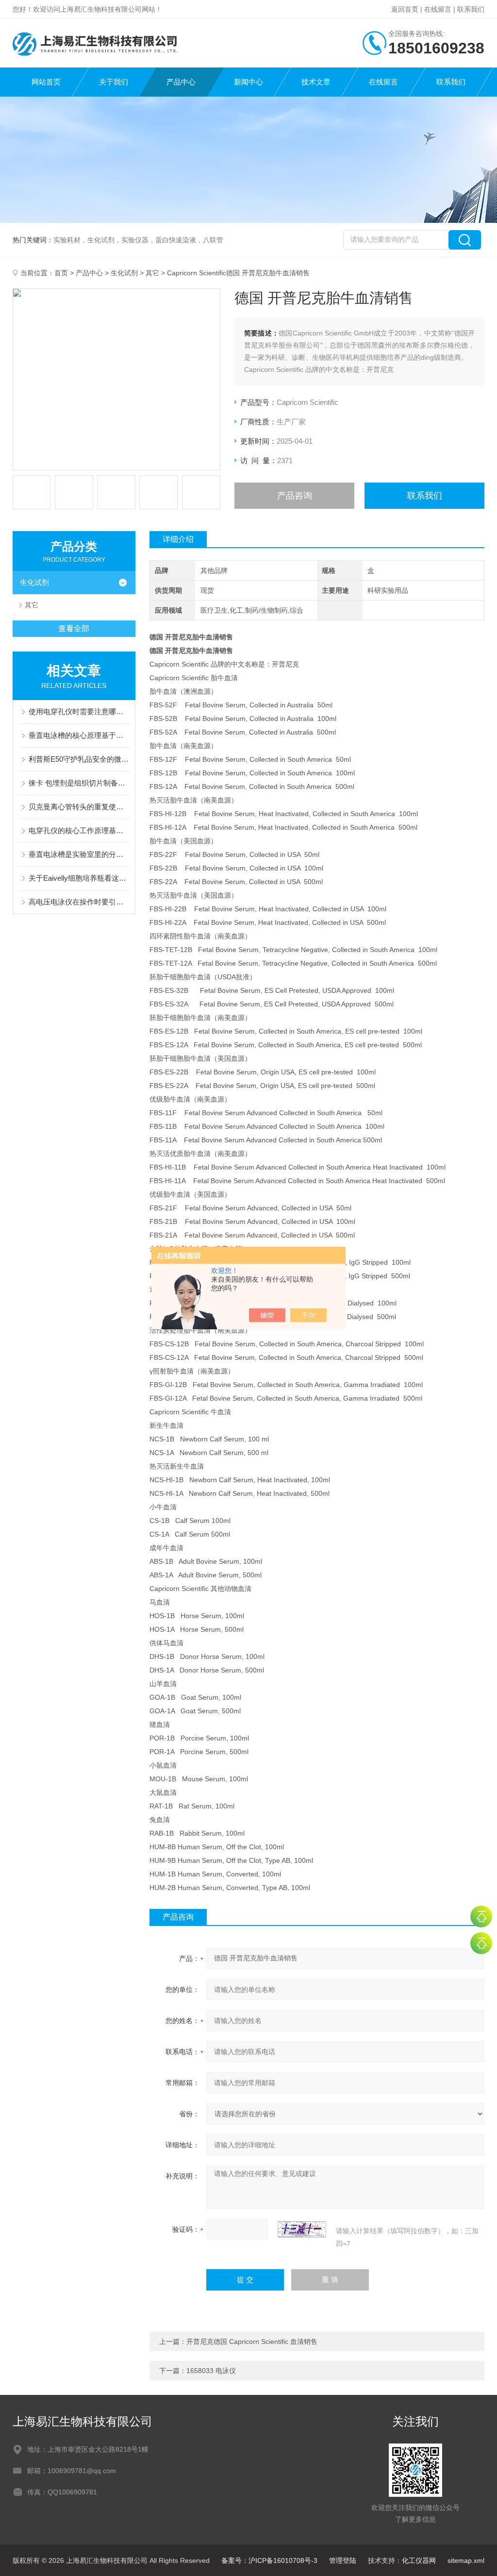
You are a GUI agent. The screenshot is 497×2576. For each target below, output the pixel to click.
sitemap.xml (466, 2560)
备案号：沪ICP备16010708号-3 (269, 2560)
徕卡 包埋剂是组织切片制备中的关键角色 (79, 783)
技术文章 (316, 82)
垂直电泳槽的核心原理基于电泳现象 (79, 735)
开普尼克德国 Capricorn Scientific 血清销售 (252, 2342)
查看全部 (74, 628)
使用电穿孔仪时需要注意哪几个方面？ (79, 711)
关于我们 (114, 82)
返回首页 (405, 9)
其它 (152, 273)
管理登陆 (343, 2560)
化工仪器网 (419, 2560)
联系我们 (471, 9)
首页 (61, 273)
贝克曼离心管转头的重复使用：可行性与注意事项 (79, 807)
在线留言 (438, 9)
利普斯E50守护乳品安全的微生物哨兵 (79, 759)
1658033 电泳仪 (211, 2371)
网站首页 (46, 82)
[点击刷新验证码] (302, 2229)
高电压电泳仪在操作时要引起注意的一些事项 (79, 902)
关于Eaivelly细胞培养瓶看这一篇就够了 (79, 878)
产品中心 (181, 82)
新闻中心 (248, 82)
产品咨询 (295, 496)
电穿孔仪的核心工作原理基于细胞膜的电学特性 (79, 830)
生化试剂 (124, 273)
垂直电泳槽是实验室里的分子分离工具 (79, 854)
